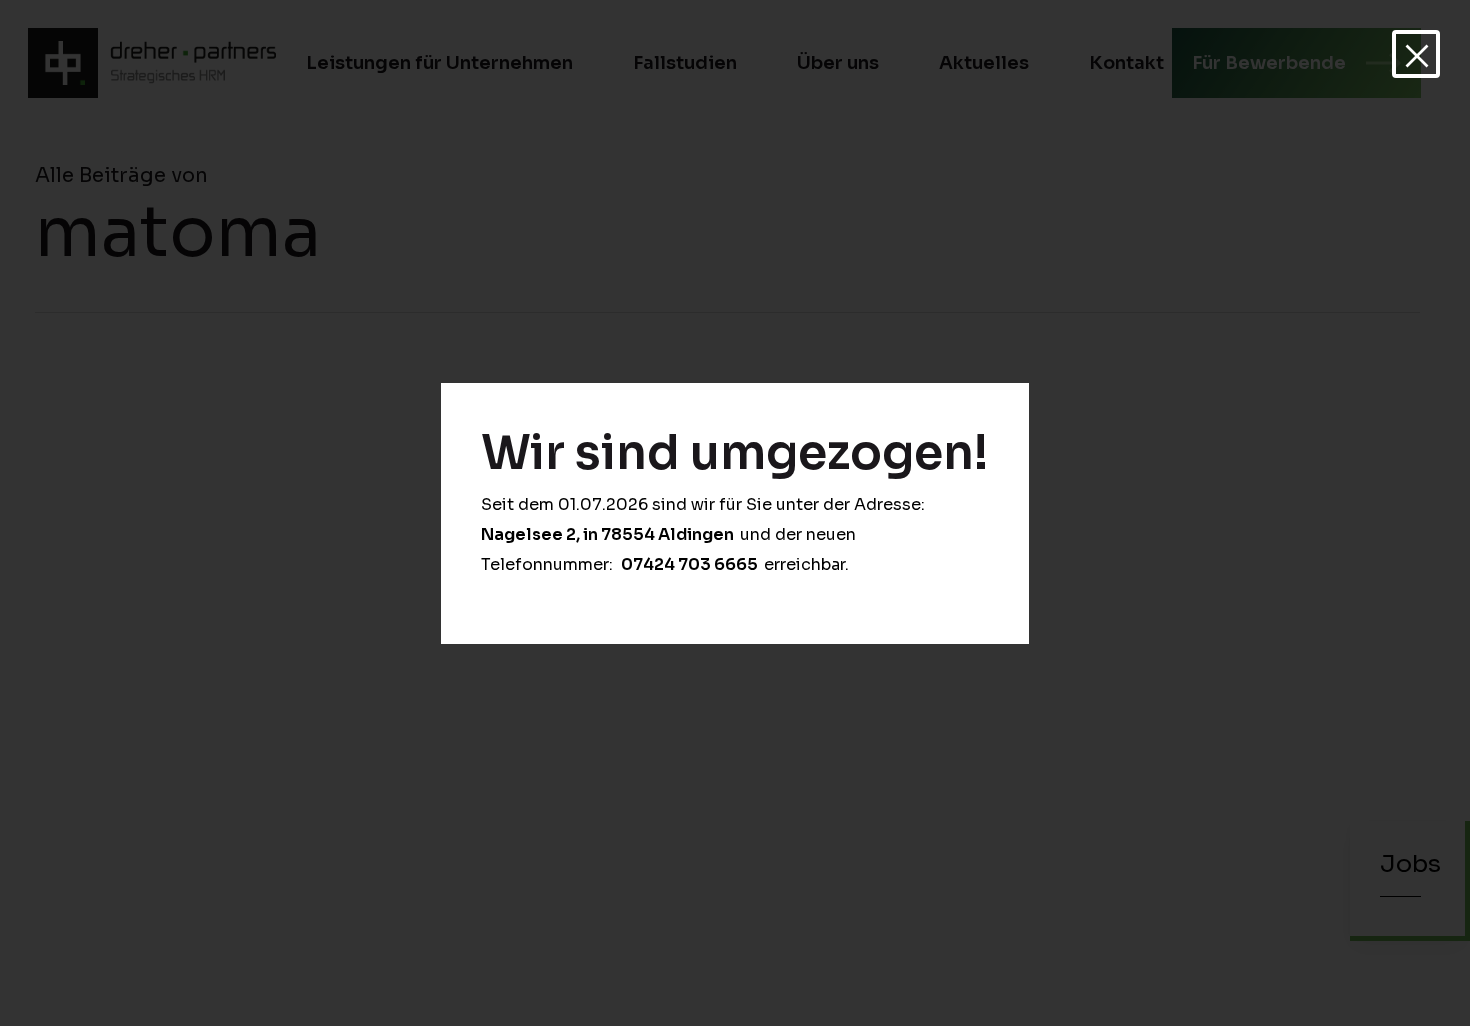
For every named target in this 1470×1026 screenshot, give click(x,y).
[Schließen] (1416, 54)
